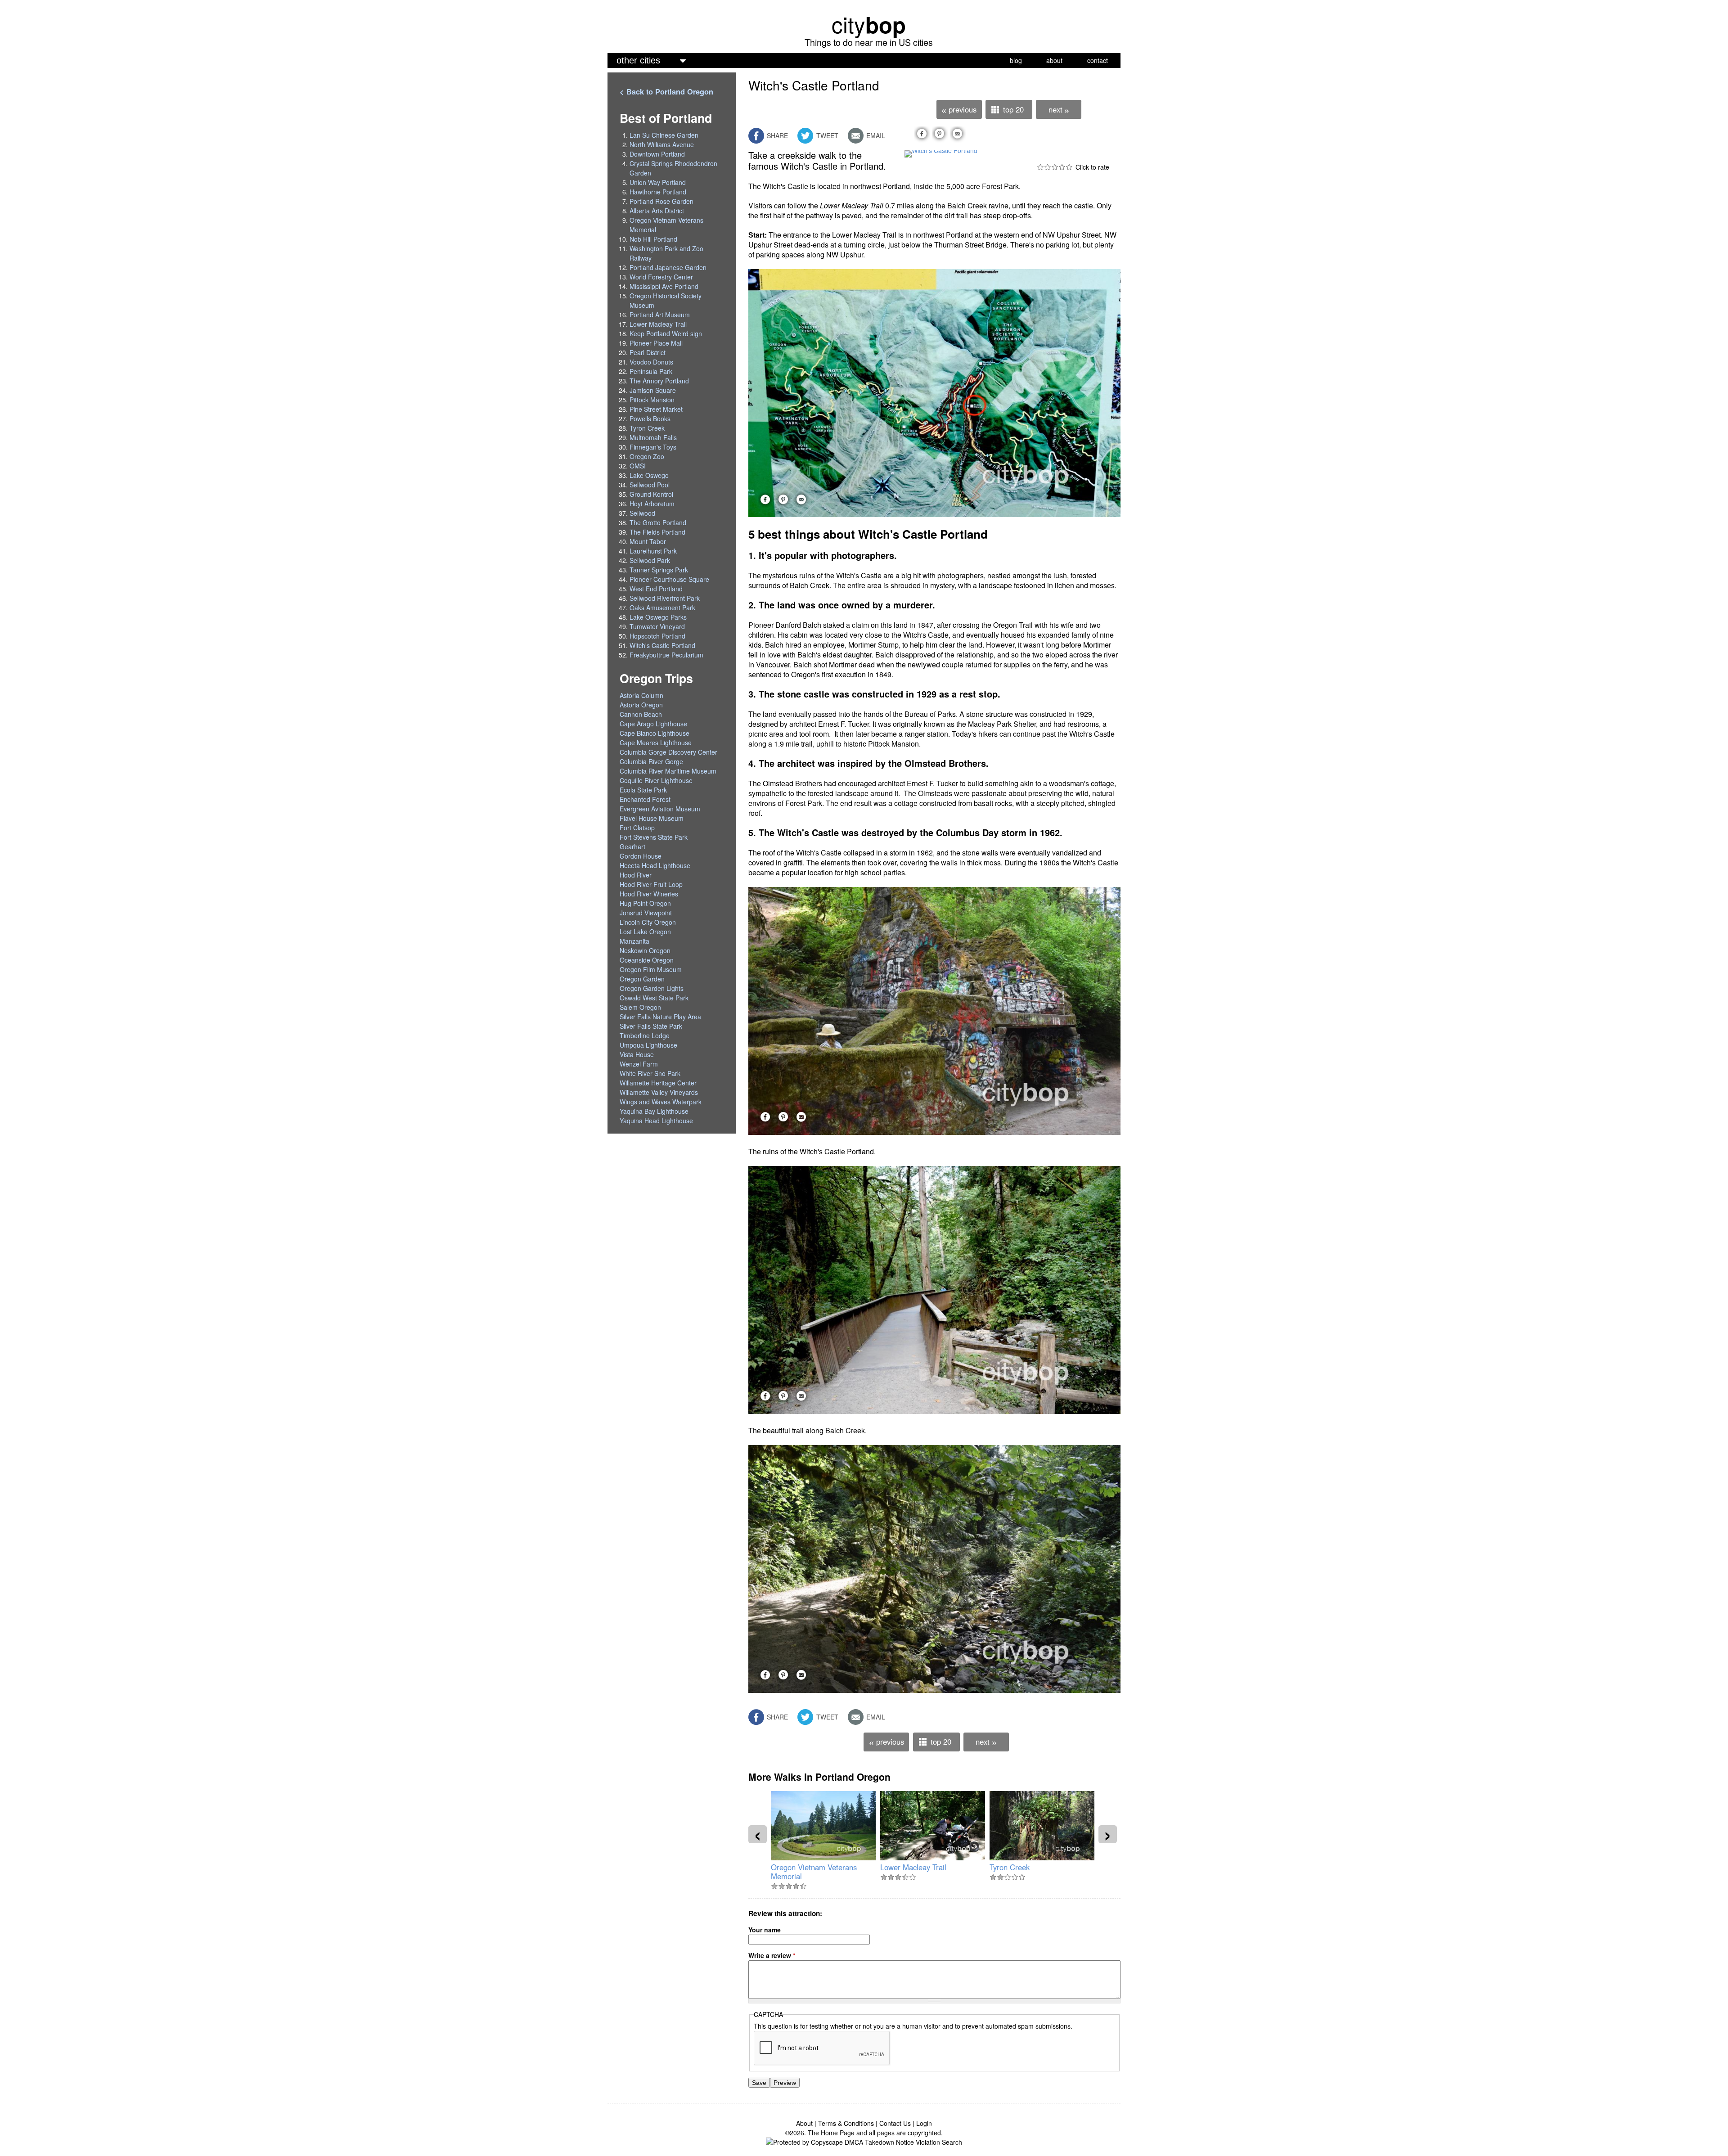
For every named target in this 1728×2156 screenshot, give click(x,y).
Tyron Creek (1010, 1867)
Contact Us (895, 2123)
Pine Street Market (656, 409)
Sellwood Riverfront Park (665, 598)
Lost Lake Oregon (645, 932)
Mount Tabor (648, 541)
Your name (765, 1930)
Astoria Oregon (641, 705)
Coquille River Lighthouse (656, 780)
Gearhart (632, 846)
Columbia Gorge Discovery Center (668, 752)
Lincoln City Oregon (648, 922)
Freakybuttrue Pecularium (666, 655)
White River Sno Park (650, 1073)
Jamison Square (653, 390)
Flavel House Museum (652, 818)
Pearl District (648, 352)
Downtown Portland (657, 154)
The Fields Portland (657, 532)
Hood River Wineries (649, 894)
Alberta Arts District (657, 211)
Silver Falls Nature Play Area (660, 1017)
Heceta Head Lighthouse (655, 865)
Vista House (637, 1054)
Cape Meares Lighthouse (656, 743)
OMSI (638, 466)
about (1054, 60)
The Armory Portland (659, 381)
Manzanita (634, 941)
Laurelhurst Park (653, 551)
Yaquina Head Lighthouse (656, 1121)
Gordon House (641, 856)
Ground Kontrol (651, 494)
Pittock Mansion (652, 400)
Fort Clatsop (637, 828)
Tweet (826, 135)
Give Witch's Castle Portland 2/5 (1048, 167)
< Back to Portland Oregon (666, 92)
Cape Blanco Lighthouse (655, 733)
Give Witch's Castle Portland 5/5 (1069, 167)
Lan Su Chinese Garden (664, 135)
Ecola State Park (643, 790)
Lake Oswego (649, 475)
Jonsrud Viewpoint (646, 913)
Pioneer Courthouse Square (669, 579)
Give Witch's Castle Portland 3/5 (1055, 167)
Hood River (636, 875)
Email (875, 135)
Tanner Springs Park (659, 570)
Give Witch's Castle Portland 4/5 (1062, 167)
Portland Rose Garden (661, 201)
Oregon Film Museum (651, 969)
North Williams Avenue (662, 144)
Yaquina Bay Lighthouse (654, 1111)
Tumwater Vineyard (657, 626)
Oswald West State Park (654, 998)
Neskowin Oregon (645, 950)
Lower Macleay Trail (913, 1867)
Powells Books (650, 419)
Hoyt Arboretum (652, 504)
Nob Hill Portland (653, 239)
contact (1098, 60)
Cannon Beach (641, 714)
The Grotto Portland (658, 522)
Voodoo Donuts (651, 362)
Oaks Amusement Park (662, 608)
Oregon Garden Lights (652, 988)
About (804, 2123)
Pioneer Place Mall (656, 343)
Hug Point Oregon (645, 903)
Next (1059, 110)
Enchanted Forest (645, 799)
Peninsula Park (651, 371)
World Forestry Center (661, 277)
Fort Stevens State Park (654, 837)
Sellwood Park (650, 560)
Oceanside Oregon (647, 960)
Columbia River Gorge (651, 761)
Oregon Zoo (647, 456)
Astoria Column (641, 695)
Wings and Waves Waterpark (661, 1102)
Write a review (772, 1955)
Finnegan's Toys (653, 447)
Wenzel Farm (639, 1064)
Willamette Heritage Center (658, 1083)
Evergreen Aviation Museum (660, 809)
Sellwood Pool (650, 485)
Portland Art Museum (660, 315)
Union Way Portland (658, 182)
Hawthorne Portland (658, 192)
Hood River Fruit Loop (651, 884)
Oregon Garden (642, 979)
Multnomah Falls (653, 437)
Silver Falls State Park (651, 1026)
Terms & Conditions (846, 2123)
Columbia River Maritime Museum (668, 771)
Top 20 (1013, 109)
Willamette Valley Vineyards (659, 1092)
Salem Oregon (640, 1007)
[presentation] (758, 1834)
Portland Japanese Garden (668, 267)
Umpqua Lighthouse (648, 1045)
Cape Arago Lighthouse (653, 724)
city (869, 24)
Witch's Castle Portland (662, 645)
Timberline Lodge (645, 1035)
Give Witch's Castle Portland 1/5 (1040, 167)
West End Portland (656, 589)
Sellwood (642, 513)
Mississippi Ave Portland (664, 286)
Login (924, 2123)
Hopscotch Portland (657, 636)
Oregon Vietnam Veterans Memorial (814, 1872)
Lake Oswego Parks (658, 617)
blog (1016, 60)
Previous (959, 110)
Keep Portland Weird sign (666, 333)
